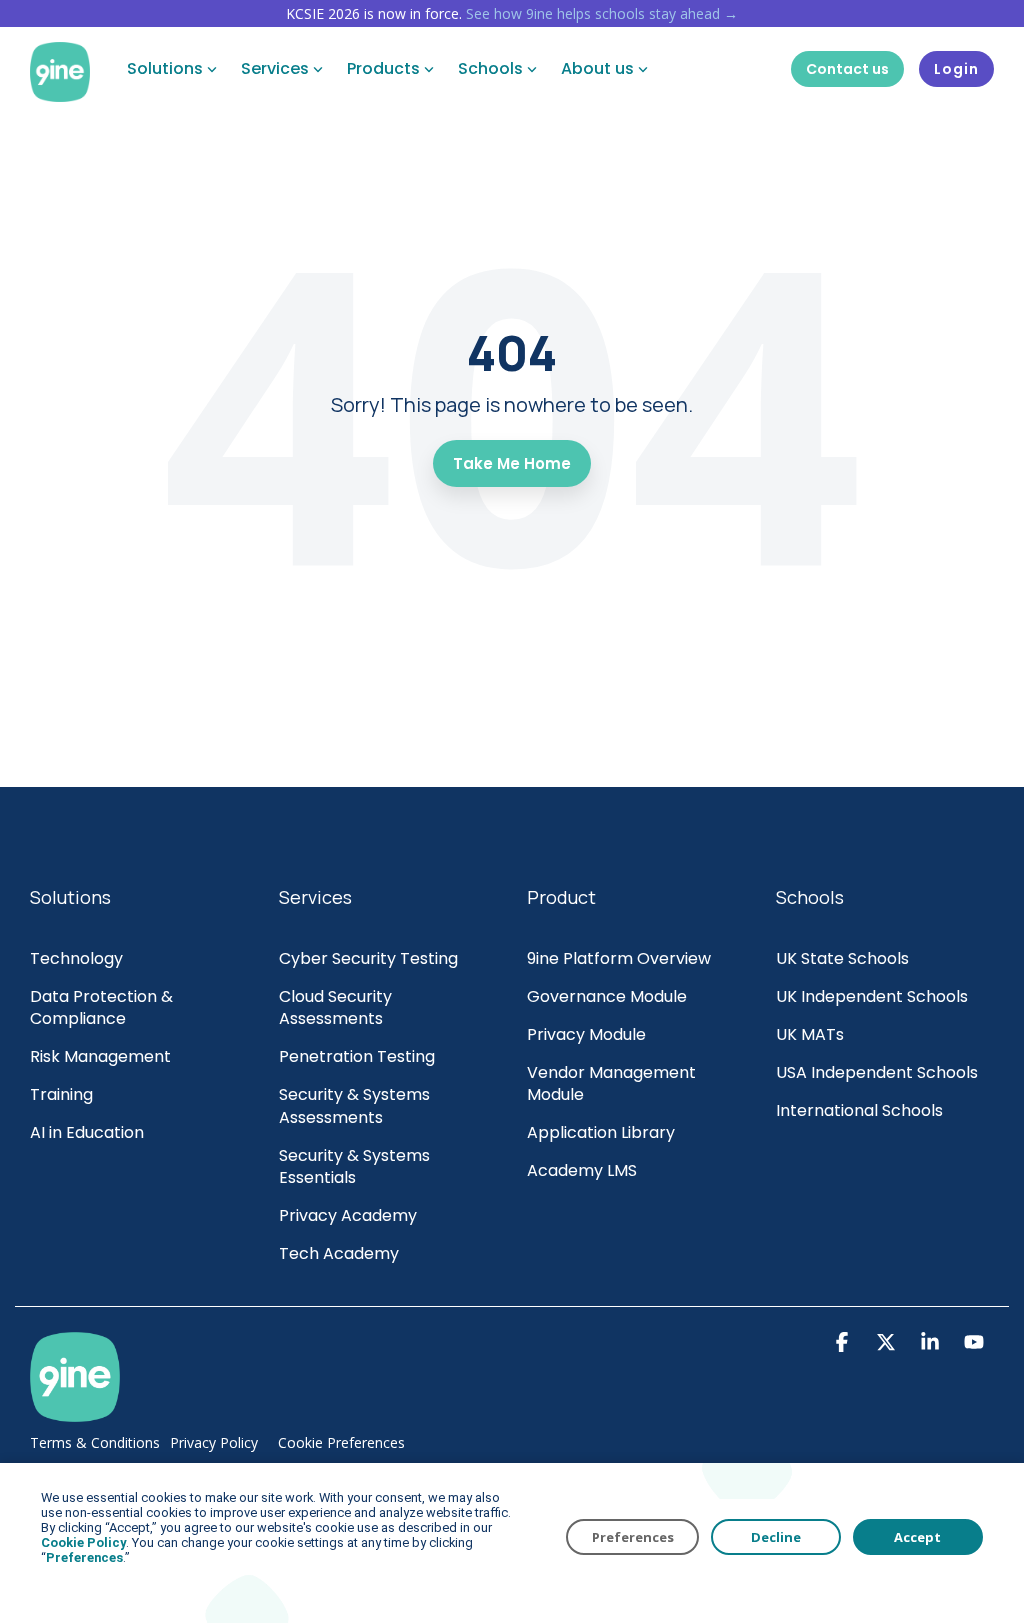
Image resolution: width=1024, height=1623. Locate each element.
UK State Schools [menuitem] (842, 959)
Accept (917, 1537)
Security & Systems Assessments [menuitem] (356, 1106)
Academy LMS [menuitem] (582, 1171)
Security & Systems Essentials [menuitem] (356, 1167)
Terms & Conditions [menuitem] (95, 1442)
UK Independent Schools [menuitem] (872, 997)
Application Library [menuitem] (601, 1133)
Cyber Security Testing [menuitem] (368, 959)
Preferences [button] (84, 1557)
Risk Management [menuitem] (102, 1057)
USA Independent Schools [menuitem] (877, 1073)
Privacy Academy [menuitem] (348, 1216)
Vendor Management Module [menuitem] (613, 1084)
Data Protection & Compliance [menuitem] (103, 1008)
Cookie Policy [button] (83, 1542)
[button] (844, 1344)
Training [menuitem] (61, 1095)
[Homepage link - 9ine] (75, 1413)
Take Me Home (512, 463)
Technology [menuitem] (76, 959)
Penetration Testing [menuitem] (357, 1057)
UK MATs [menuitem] (810, 1035)
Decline (776, 1537)
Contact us (847, 69)
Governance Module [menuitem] (607, 997)
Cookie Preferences (341, 1442)
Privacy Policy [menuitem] (214, 1442)
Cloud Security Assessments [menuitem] (337, 1008)
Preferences (633, 1537)
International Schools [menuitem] (859, 1111)
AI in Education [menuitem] (87, 1133)
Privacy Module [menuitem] (586, 1035)
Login (956, 69)
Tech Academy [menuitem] (339, 1254)
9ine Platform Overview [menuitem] (619, 959)
